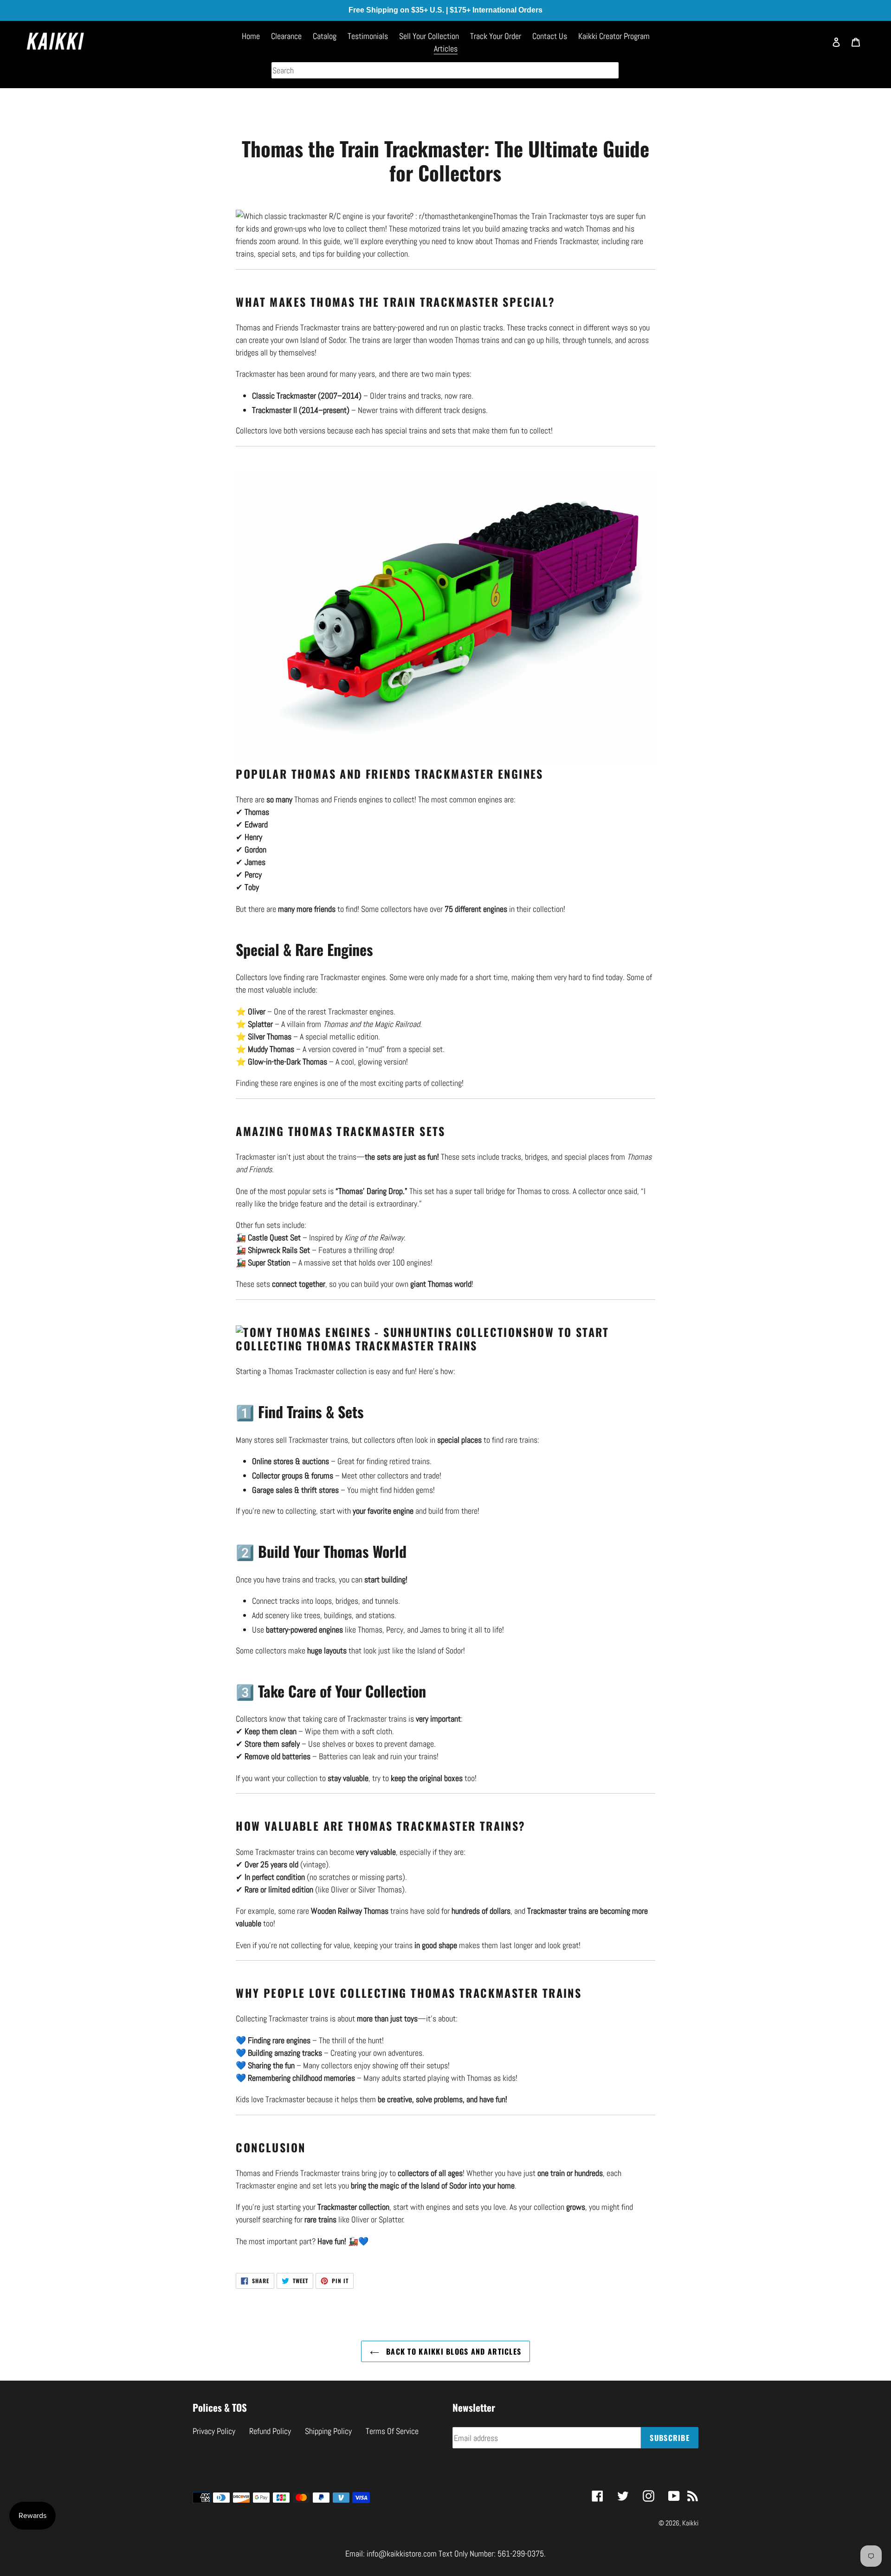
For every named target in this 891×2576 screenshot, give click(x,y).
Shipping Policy (328, 2431)
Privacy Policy (214, 2431)
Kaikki (690, 2523)
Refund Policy (270, 2431)
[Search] (814, 46)
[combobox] (445, 70)
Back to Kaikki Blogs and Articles (453, 2351)
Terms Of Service (392, 2431)
